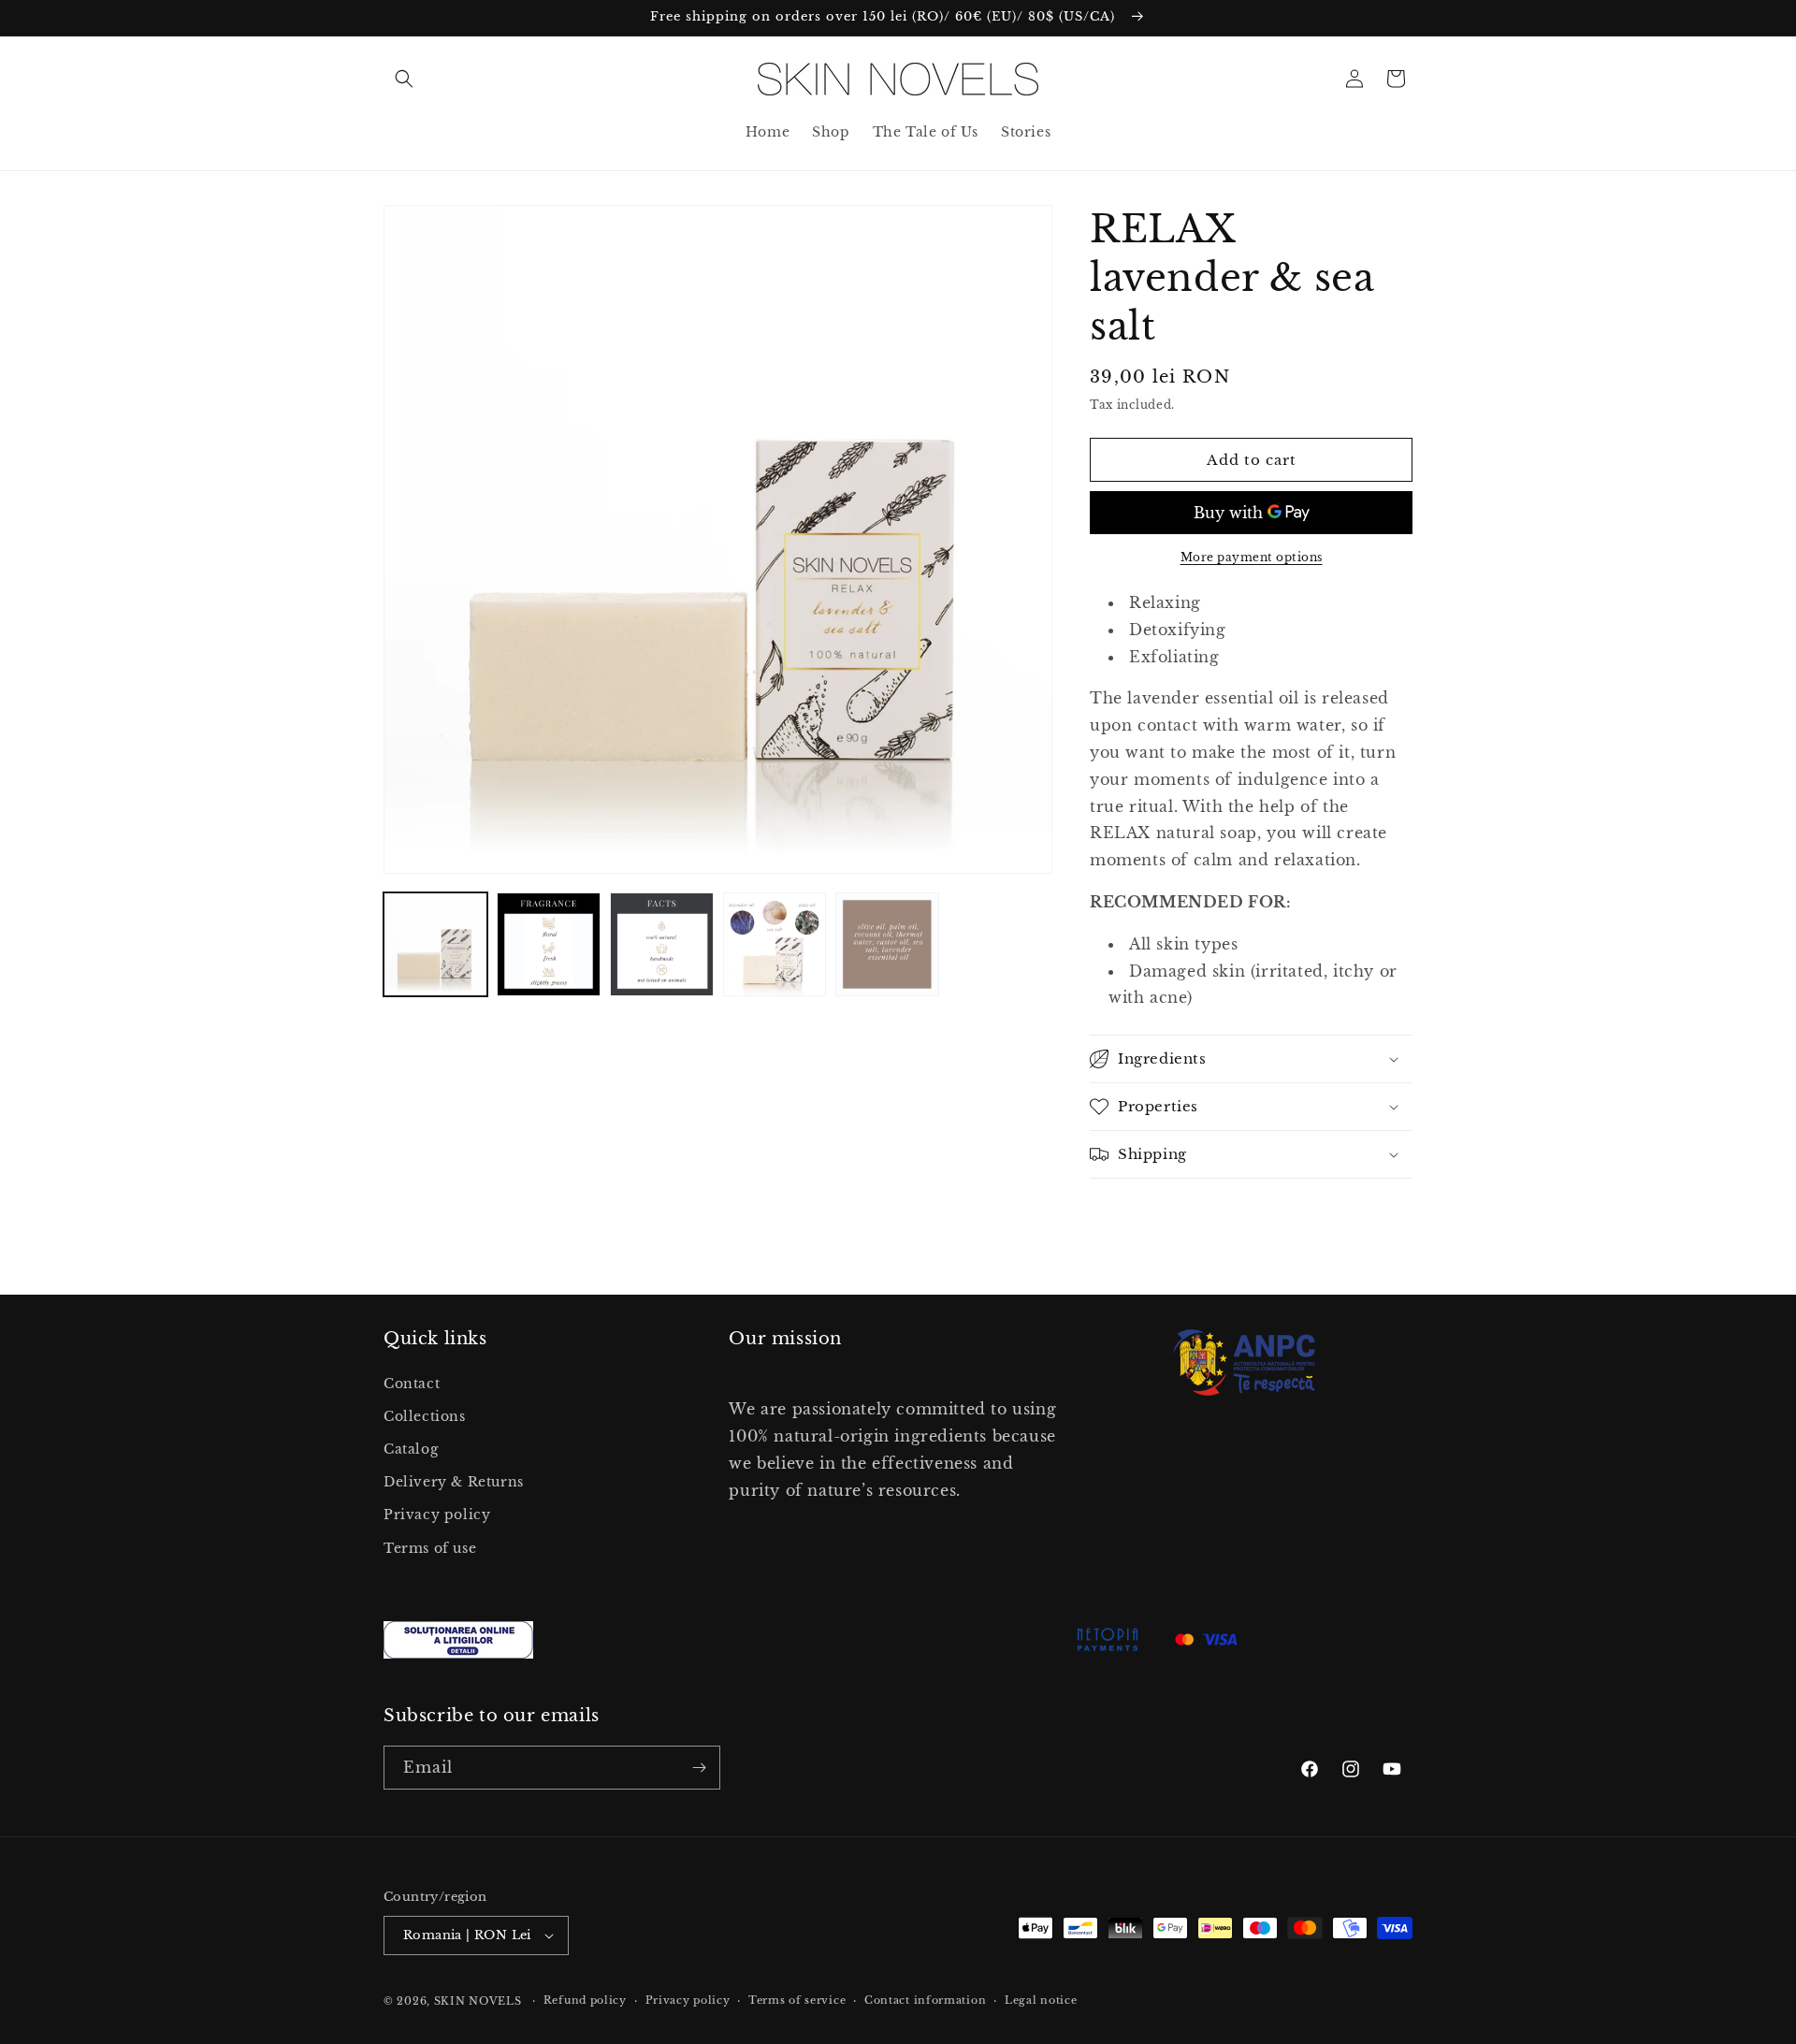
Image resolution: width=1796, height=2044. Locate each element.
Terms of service (797, 2000)
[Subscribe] (699, 1768)
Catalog (411, 1449)
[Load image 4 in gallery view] (775, 944)
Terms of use (430, 1548)
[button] (404, 79)
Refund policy (585, 2000)
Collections (425, 1416)
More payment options (1252, 557)
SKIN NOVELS (478, 2001)
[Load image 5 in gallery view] (887, 944)
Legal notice (1041, 2000)
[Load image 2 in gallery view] (549, 944)
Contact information (925, 2000)
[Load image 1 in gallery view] (435, 944)
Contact (412, 1384)
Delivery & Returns (454, 1482)
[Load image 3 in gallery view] (662, 944)
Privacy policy (437, 1515)
